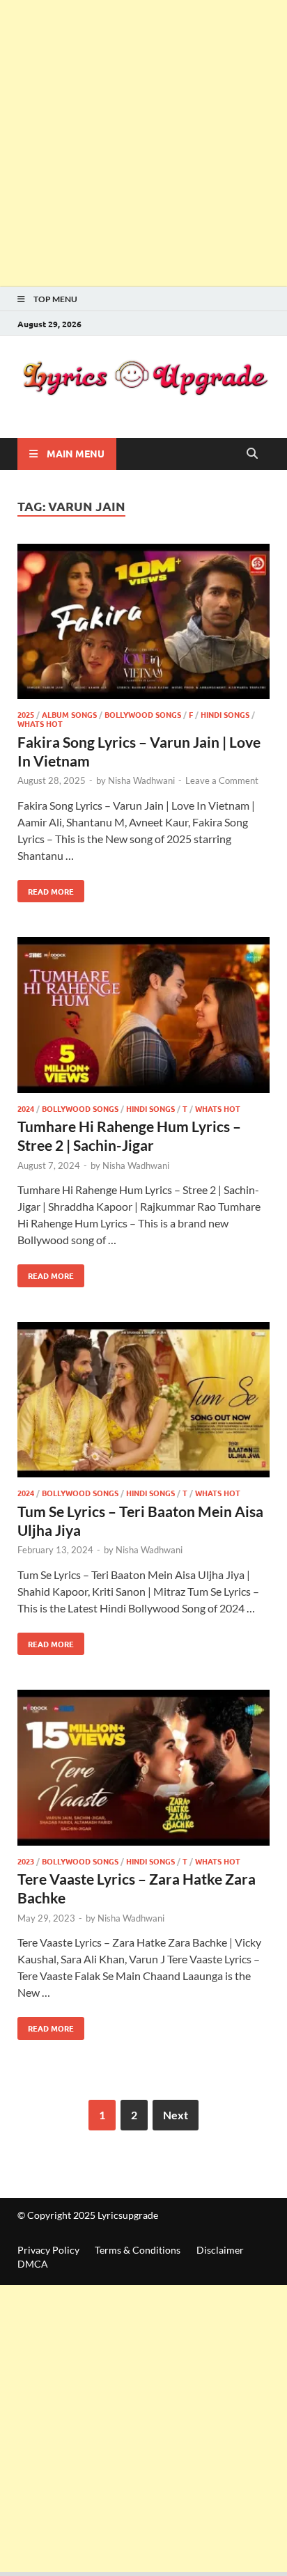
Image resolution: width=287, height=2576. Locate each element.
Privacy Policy (48, 2250)
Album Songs (69, 714)
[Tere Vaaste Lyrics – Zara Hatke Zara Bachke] (143, 1770)
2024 (26, 1108)
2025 (26, 714)
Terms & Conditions (138, 2250)
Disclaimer (220, 2250)
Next (176, 2115)
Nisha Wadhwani (141, 780)
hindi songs (225, 714)
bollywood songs (143, 714)
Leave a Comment (222, 780)
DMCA (33, 2264)
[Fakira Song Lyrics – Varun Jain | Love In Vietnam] (143, 624)
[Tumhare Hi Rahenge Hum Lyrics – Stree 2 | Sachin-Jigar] (143, 1017)
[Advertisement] (143, 143)
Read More (46, 888)
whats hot (40, 723)
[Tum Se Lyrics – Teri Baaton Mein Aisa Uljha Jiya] (143, 1402)
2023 (26, 1861)
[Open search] (252, 454)
